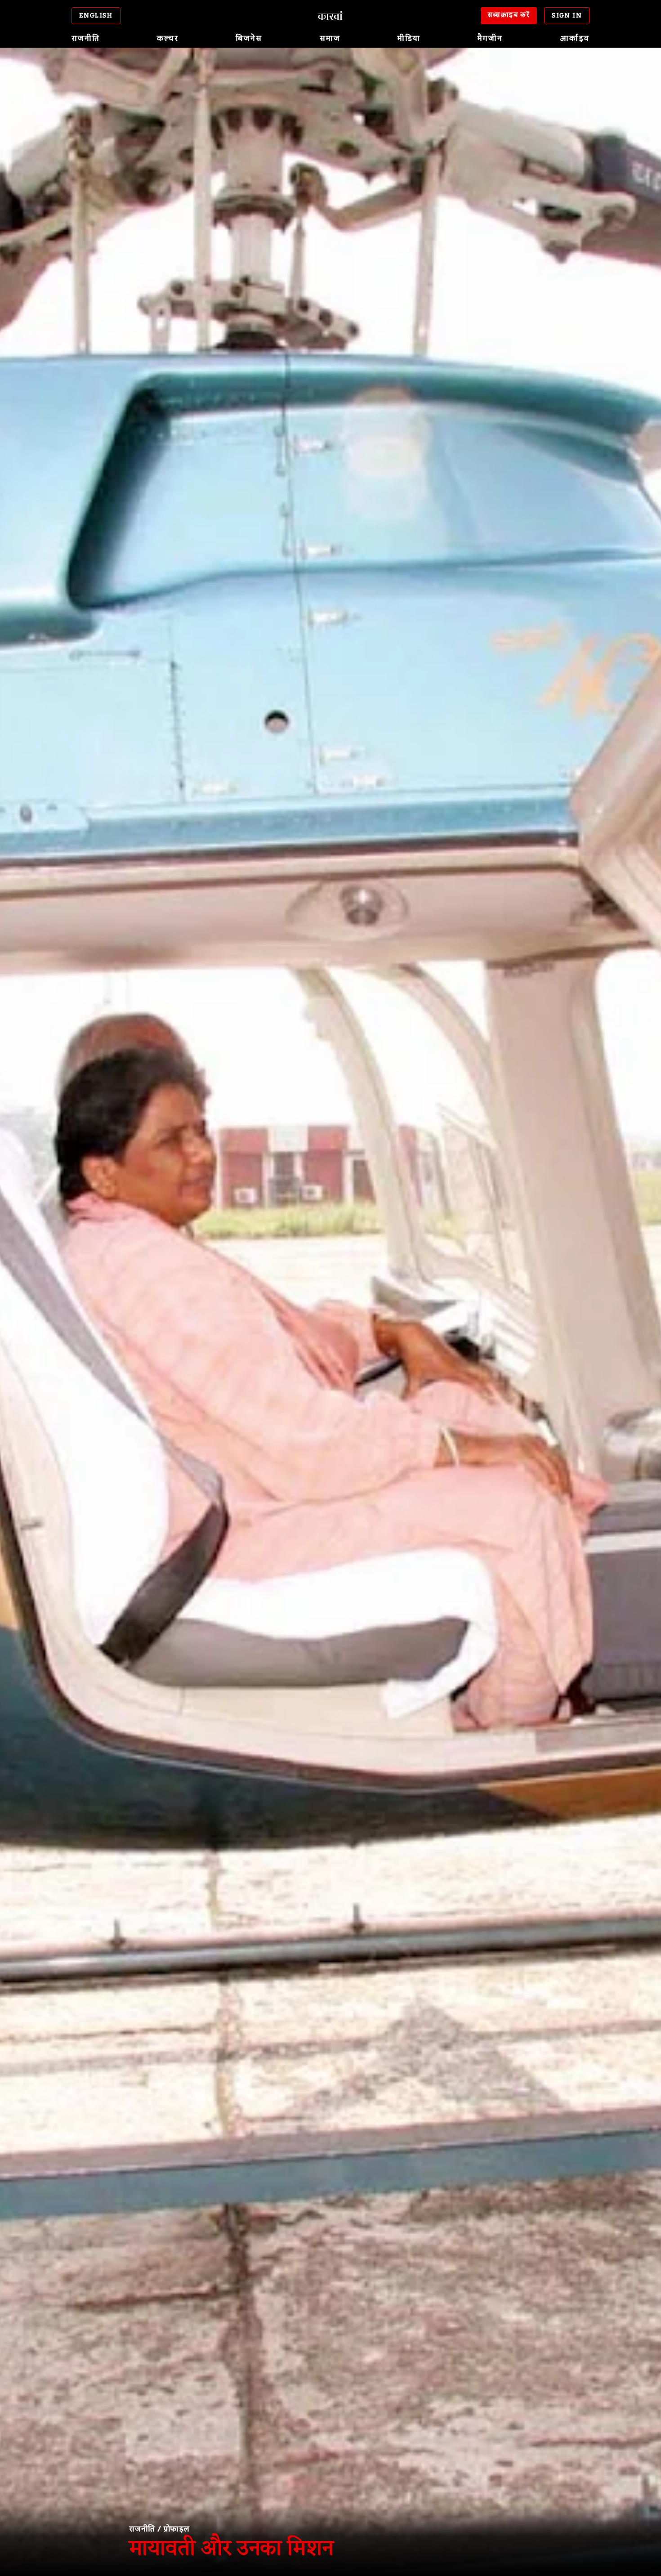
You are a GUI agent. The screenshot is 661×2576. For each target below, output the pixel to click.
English (96, 16)
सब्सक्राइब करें (509, 15)
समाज (330, 39)
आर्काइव (575, 39)
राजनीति (86, 39)
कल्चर (168, 39)
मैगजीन (490, 39)
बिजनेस (249, 39)
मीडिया (409, 39)
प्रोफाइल (177, 2529)
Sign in (567, 16)
